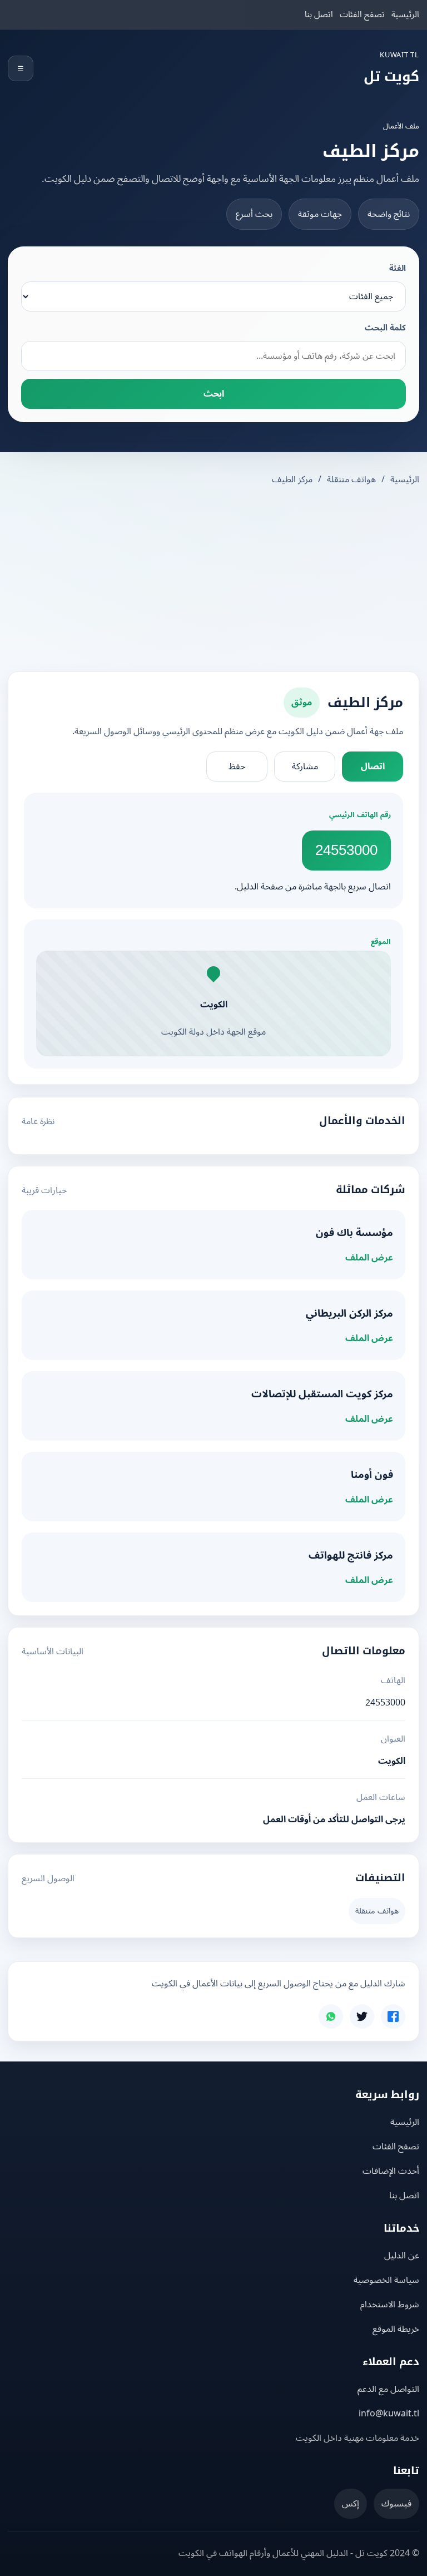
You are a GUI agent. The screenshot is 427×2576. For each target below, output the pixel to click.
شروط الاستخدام (390, 2305)
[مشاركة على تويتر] (362, 2016)
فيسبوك (396, 2504)
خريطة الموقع (396, 2329)
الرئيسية (405, 14)
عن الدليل (402, 2256)
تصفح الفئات (362, 14)
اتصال (373, 767)
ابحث (214, 394)
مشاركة (305, 767)
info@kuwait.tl (389, 2414)
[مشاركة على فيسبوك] (393, 2016)
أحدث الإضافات (391, 2171)
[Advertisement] (213, 580)
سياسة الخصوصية (386, 2280)
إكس (351, 2504)
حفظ (237, 767)
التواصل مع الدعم (388, 2389)
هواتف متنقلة (351, 479)
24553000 (346, 850)
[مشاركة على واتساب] (331, 2016)
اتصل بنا (319, 14)
